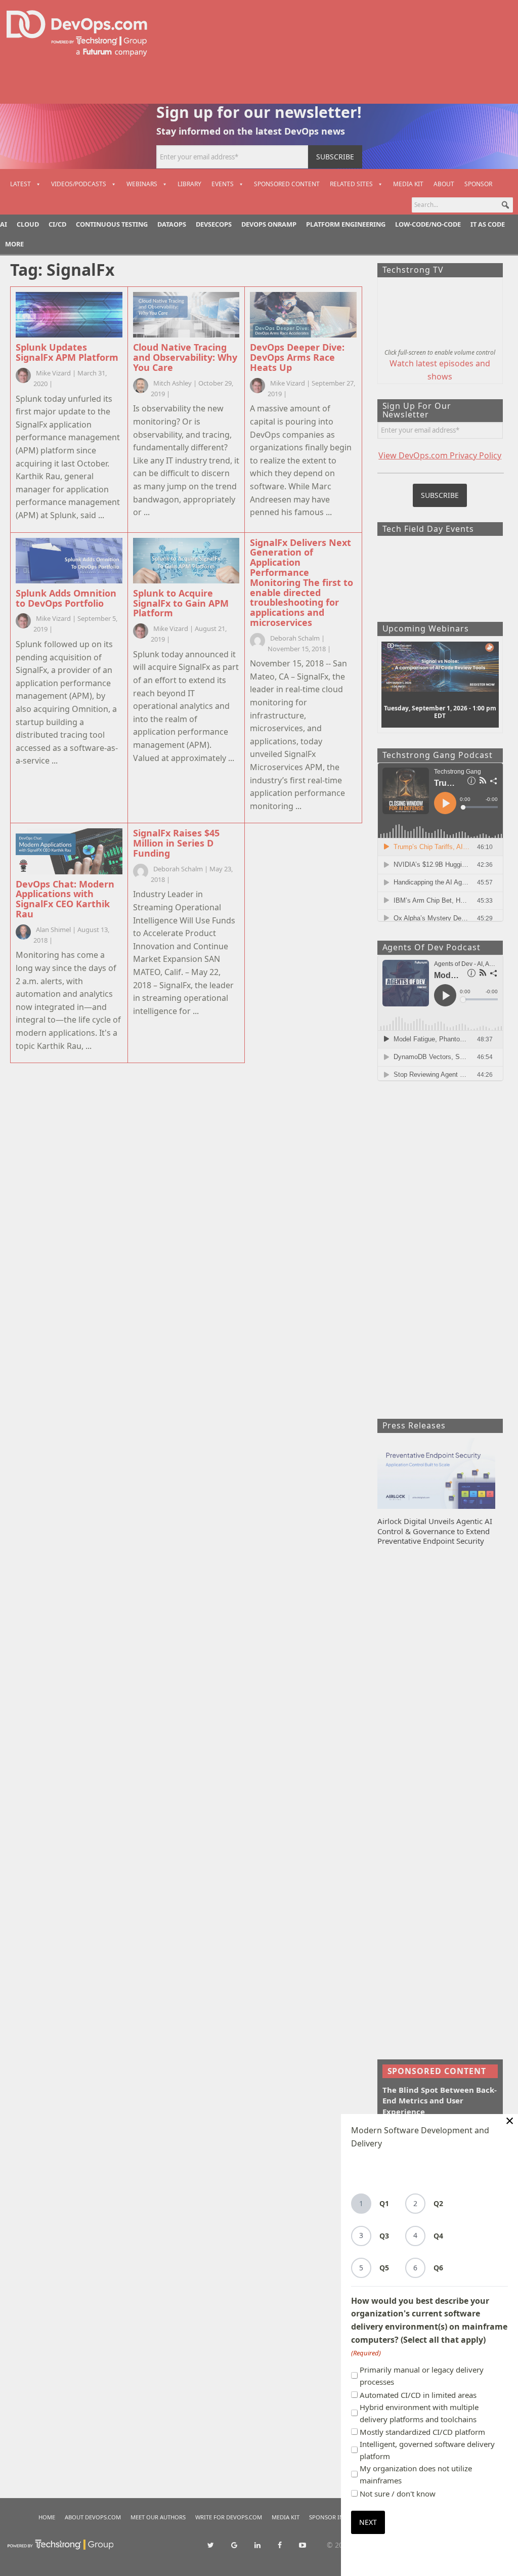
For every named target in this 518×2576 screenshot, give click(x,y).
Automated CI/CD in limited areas (418, 2395)
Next (368, 2522)
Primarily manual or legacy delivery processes (422, 2376)
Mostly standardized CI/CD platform (422, 2432)
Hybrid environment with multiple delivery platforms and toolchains (419, 2413)
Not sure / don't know (398, 2494)
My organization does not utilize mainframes (416, 2474)
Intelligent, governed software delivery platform (427, 2450)
